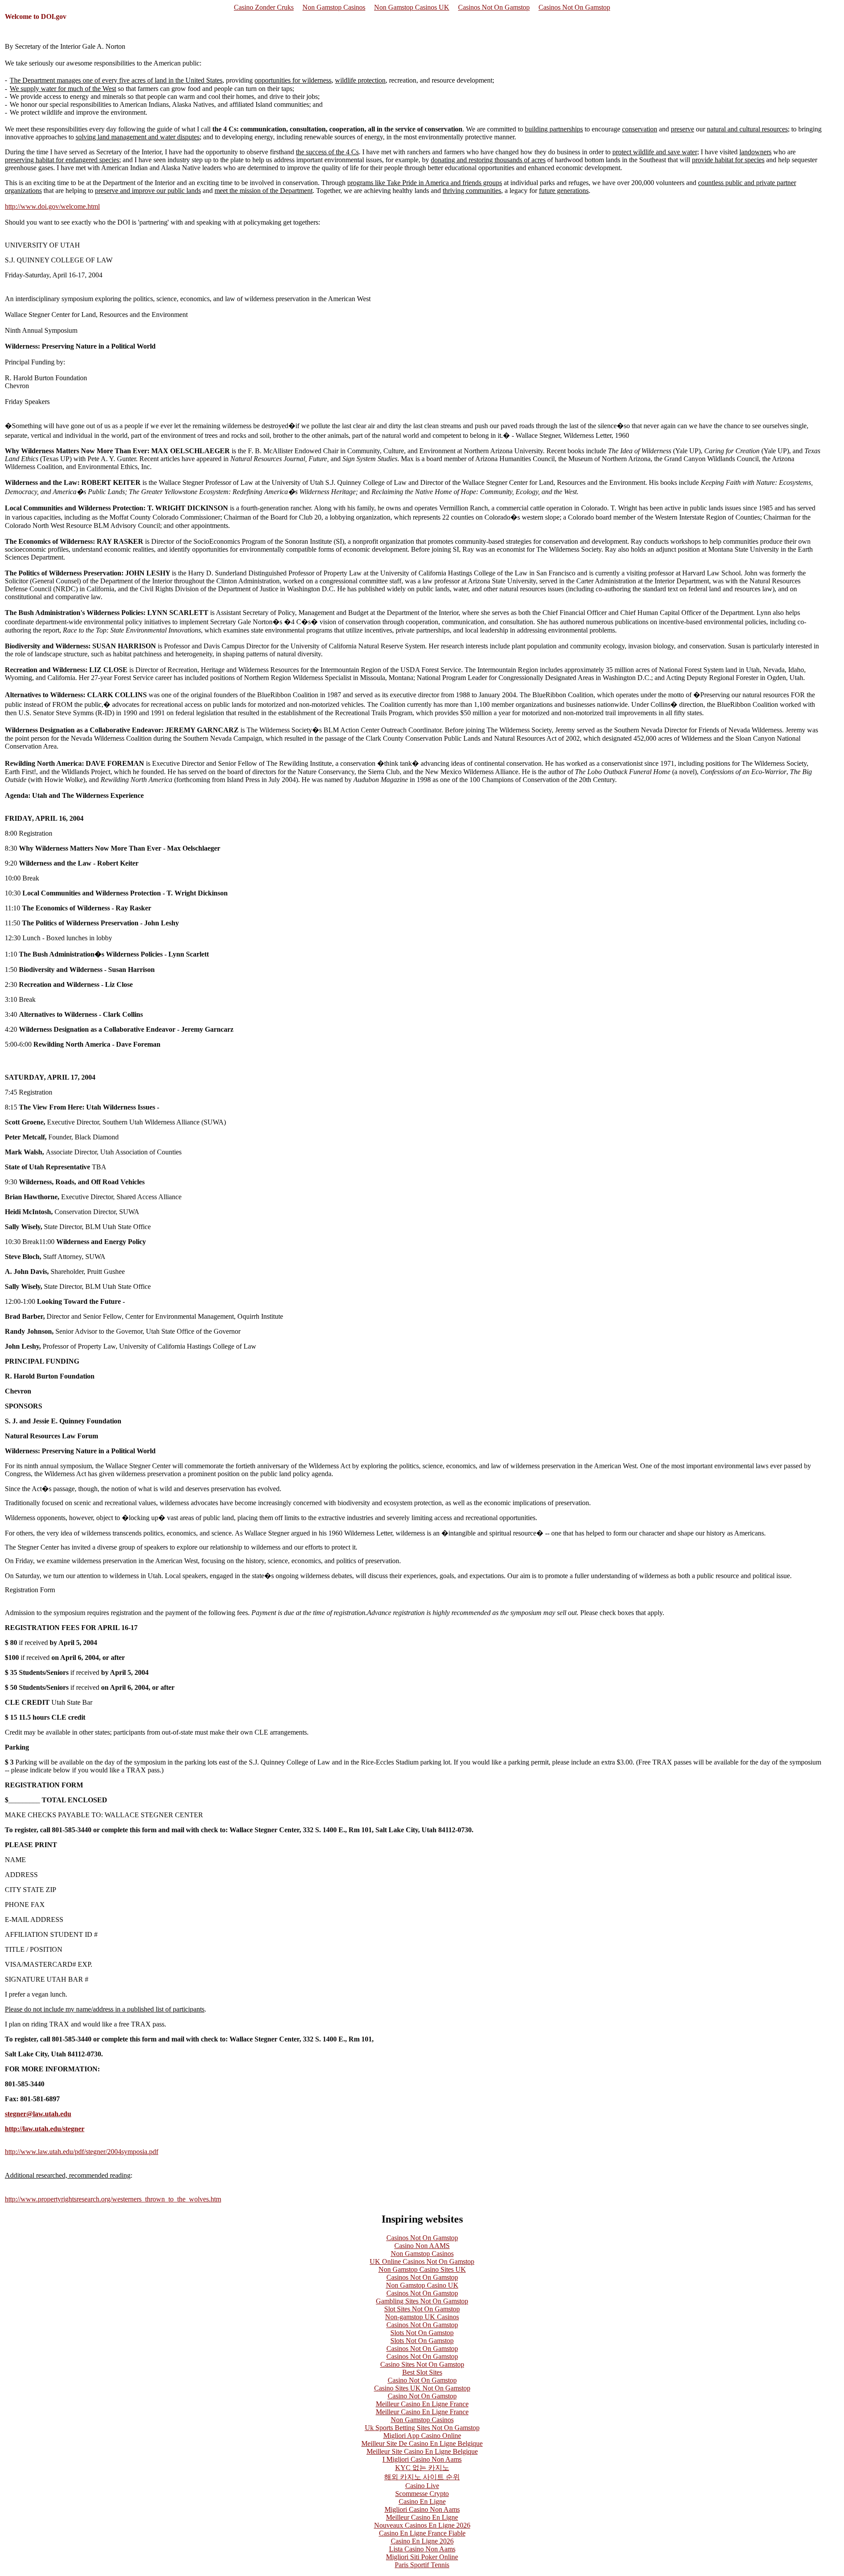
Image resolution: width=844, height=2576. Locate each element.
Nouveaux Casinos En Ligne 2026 (422, 2525)
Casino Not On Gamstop (422, 2380)
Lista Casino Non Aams (422, 2549)
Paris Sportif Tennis (422, 2565)
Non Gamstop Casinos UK (412, 7)
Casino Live (422, 2486)
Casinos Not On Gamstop (494, 7)
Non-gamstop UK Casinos (422, 2317)
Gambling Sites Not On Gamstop (422, 2301)
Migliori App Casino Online (422, 2436)
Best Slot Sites (422, 2372)
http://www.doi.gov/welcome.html (52, 206)
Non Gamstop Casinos (334, 7)
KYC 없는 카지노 (422, 2468)
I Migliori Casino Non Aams (422, 2459)
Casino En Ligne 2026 (422, 2541)
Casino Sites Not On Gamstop (422, 2364)
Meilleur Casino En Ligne (422, 2517)
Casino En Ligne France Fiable (422, 2533)
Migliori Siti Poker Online (422, 2557)
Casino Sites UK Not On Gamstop (422, 2388)
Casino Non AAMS (422, 2246)
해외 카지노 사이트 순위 (422, 2477)
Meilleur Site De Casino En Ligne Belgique (422, 2443)
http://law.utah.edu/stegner (45, 2129)
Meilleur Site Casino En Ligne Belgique (422, 2451)
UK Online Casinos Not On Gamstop (422, 2261)
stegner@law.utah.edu (38, 2114)
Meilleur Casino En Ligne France (422, 2404)
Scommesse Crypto (422, 2494)
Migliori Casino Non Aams (422, 2509)
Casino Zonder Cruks (264, 7)
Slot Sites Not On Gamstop (422, 2309)
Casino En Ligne (422, 2501)
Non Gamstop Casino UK (422, 2285)
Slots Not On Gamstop (422, 2333)
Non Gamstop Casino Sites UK (422, 2269)
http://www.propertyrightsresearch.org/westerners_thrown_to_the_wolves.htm (113, 2199)
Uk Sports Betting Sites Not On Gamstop (422, 2428)
